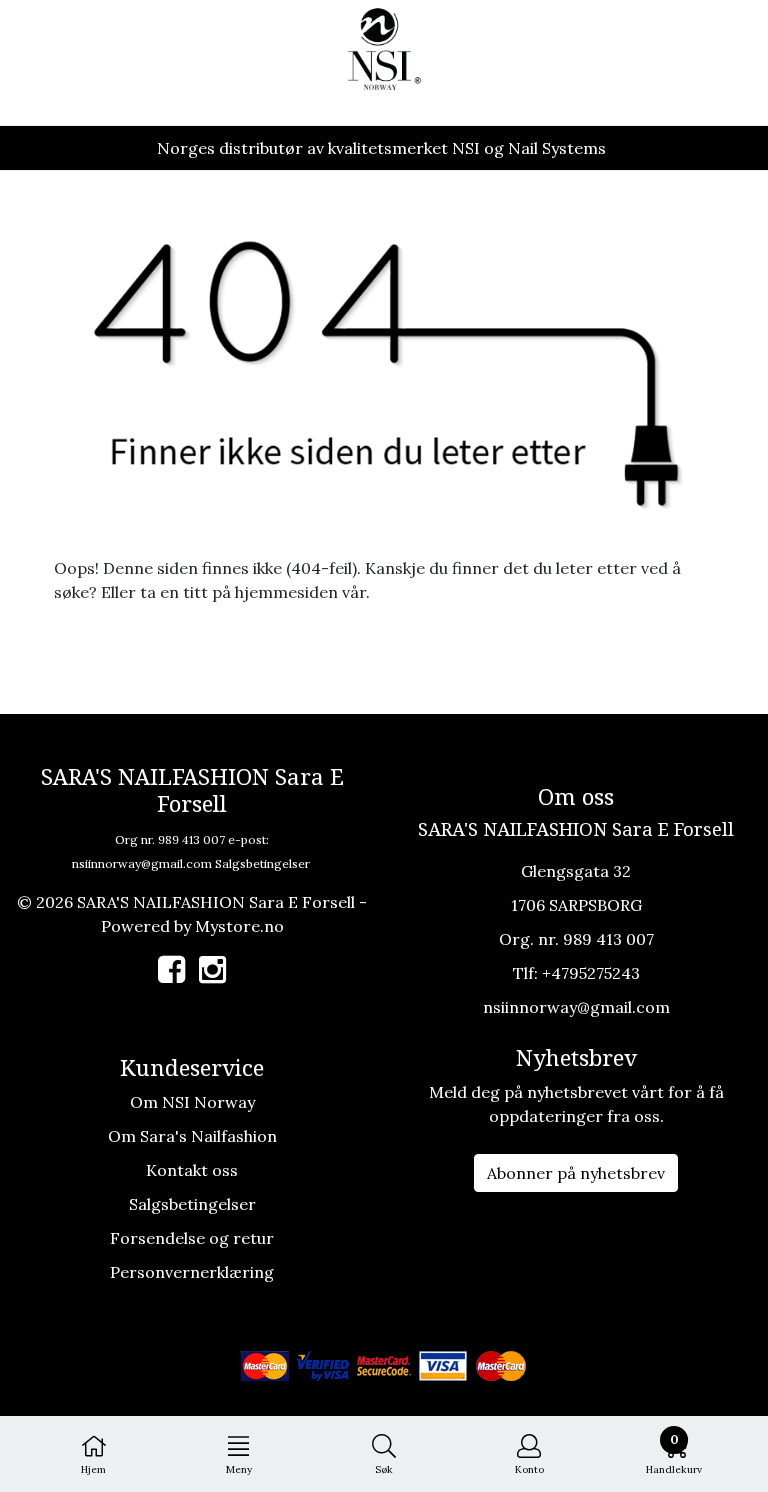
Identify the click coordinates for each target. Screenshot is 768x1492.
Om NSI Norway (192, 1102)
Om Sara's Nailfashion (192, 1136)
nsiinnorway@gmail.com (142, 863)
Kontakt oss (192, 1170)
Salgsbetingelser (262, 863)
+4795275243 (591, 973)
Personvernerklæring (192, 1272)
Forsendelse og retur (192, 1238)
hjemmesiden (286, 592)
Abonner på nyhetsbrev (576, 1173)
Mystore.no (239, 926)
